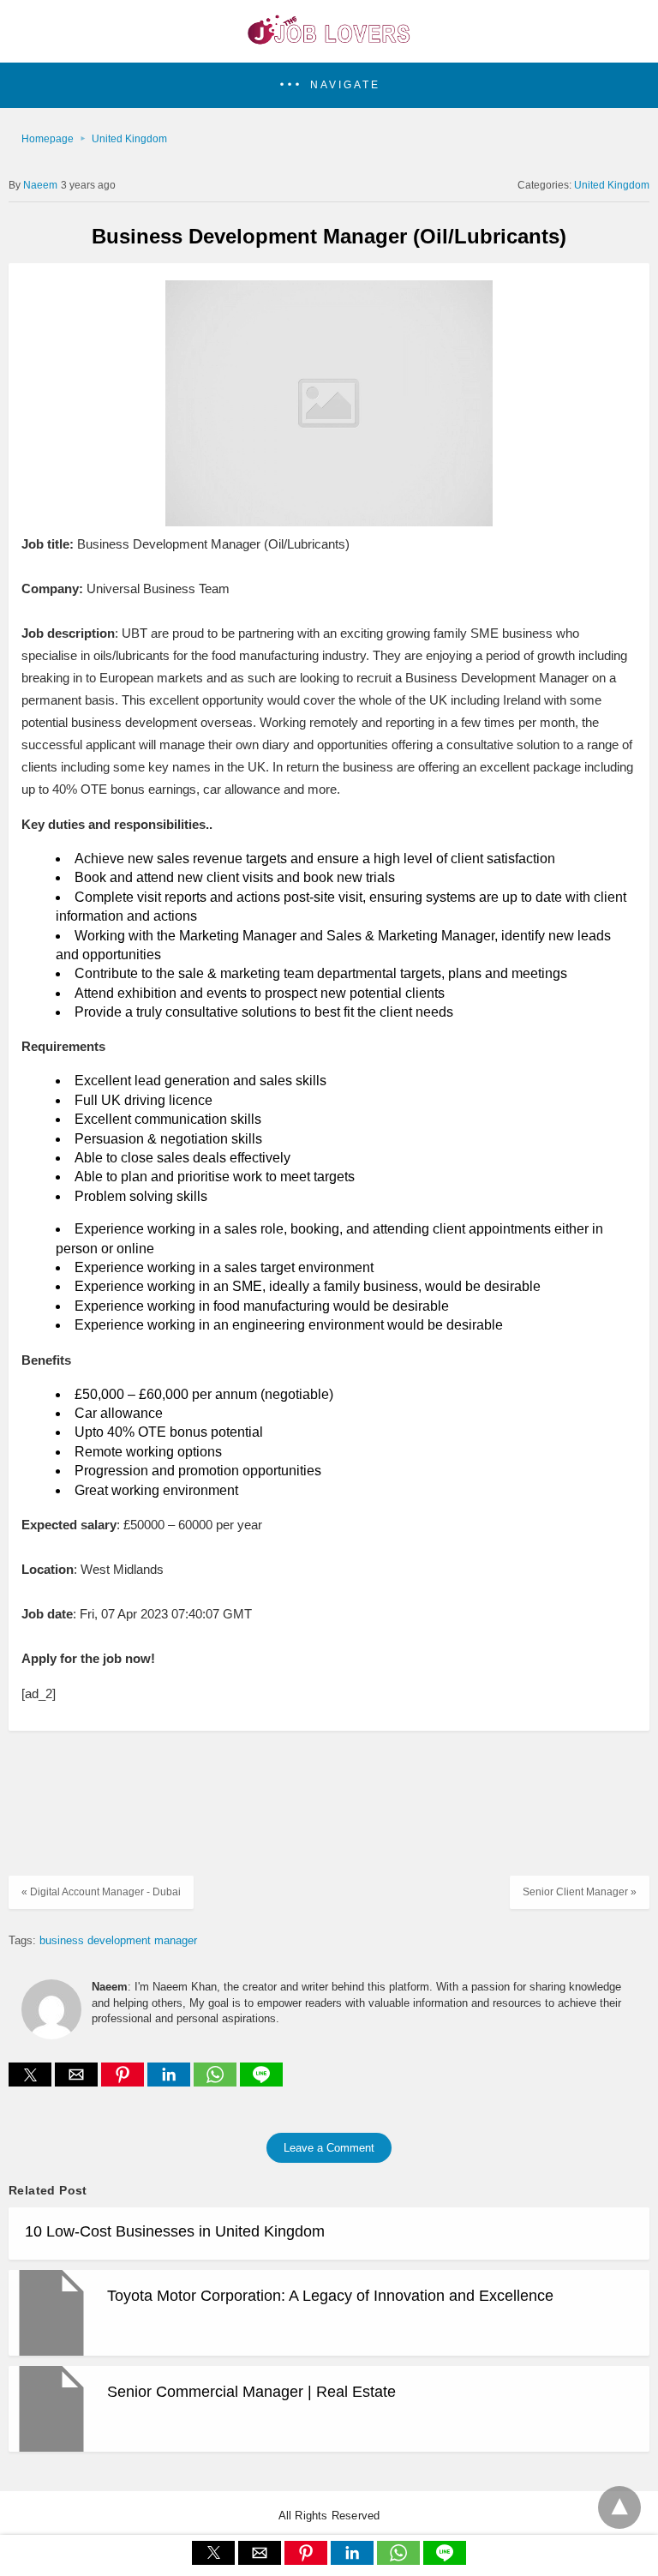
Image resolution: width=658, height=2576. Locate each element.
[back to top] (619, 2507)
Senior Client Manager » (580, 1892)
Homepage (48, 139)
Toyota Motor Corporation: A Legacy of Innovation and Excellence (330, 2296)
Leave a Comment (329, 2148)
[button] (329, 85)
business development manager (118, 1940)
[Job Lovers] (329, 39)
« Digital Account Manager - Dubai (101, 1892)
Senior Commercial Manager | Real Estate (251, 2392)
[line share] (261, 2082)
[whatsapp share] (217, 2082)
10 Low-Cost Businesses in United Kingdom (175, 2231)
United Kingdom (129, 139)
